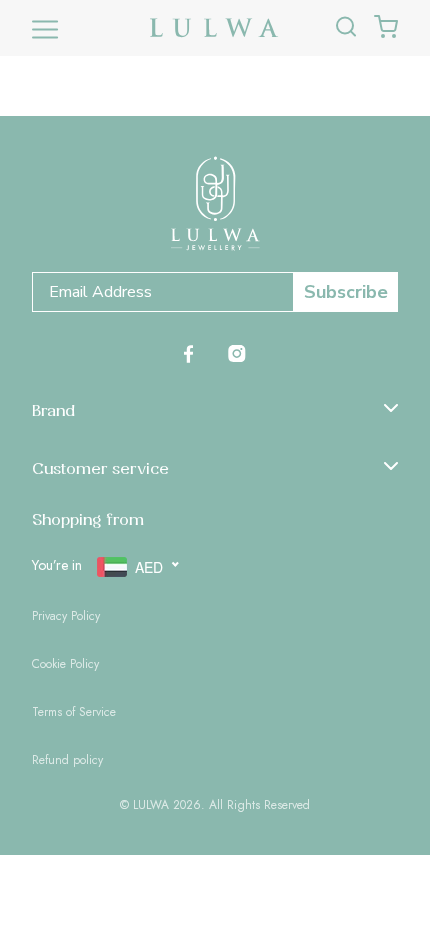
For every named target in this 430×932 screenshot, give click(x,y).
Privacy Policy (66, 616)
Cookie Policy (65, 664)
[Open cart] (386, 28)
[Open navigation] (45, 28)
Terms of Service (74, 712)
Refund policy (67, 760)
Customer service (100, 468)
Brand (53, 410)
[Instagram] (237, 352)
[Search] (346, 28)
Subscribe (346, 292)
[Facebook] (188, 352)
